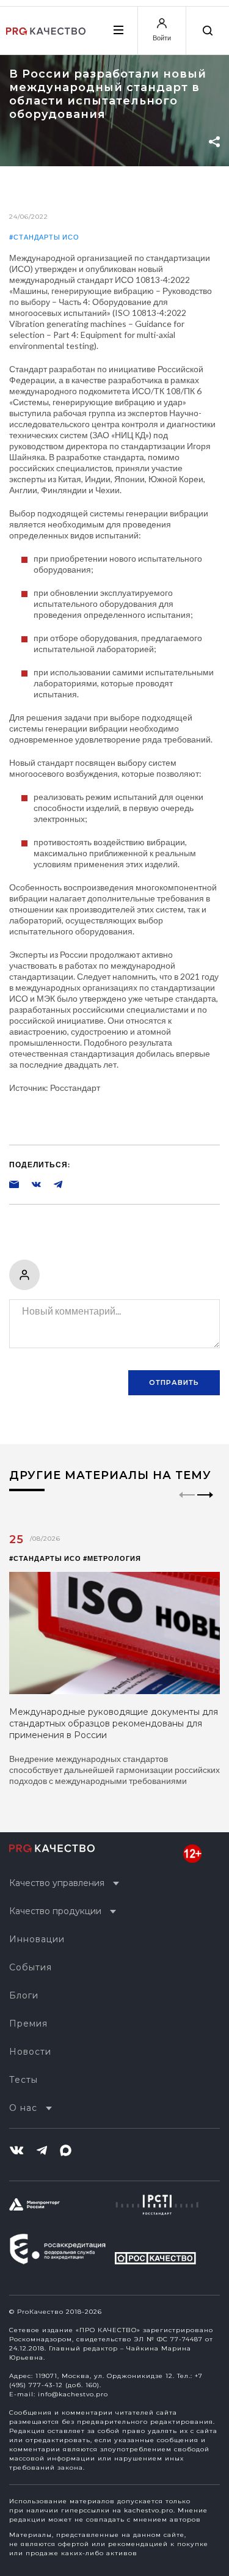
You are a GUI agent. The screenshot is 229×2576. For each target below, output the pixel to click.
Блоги (24, 1995)
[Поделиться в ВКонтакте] (30, 1184)
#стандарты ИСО (44, 237)
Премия (28, 2024)
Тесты (24, 2080)
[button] (205, 1505)
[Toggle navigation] (118, 30)
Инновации (37, 1939)
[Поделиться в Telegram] (52, 1184)
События (31, 1967)
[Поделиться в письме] (14, 1184)
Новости (30, 2052)
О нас (23, 2108)
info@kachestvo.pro (73, 2394)
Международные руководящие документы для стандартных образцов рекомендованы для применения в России (114, 1723)
